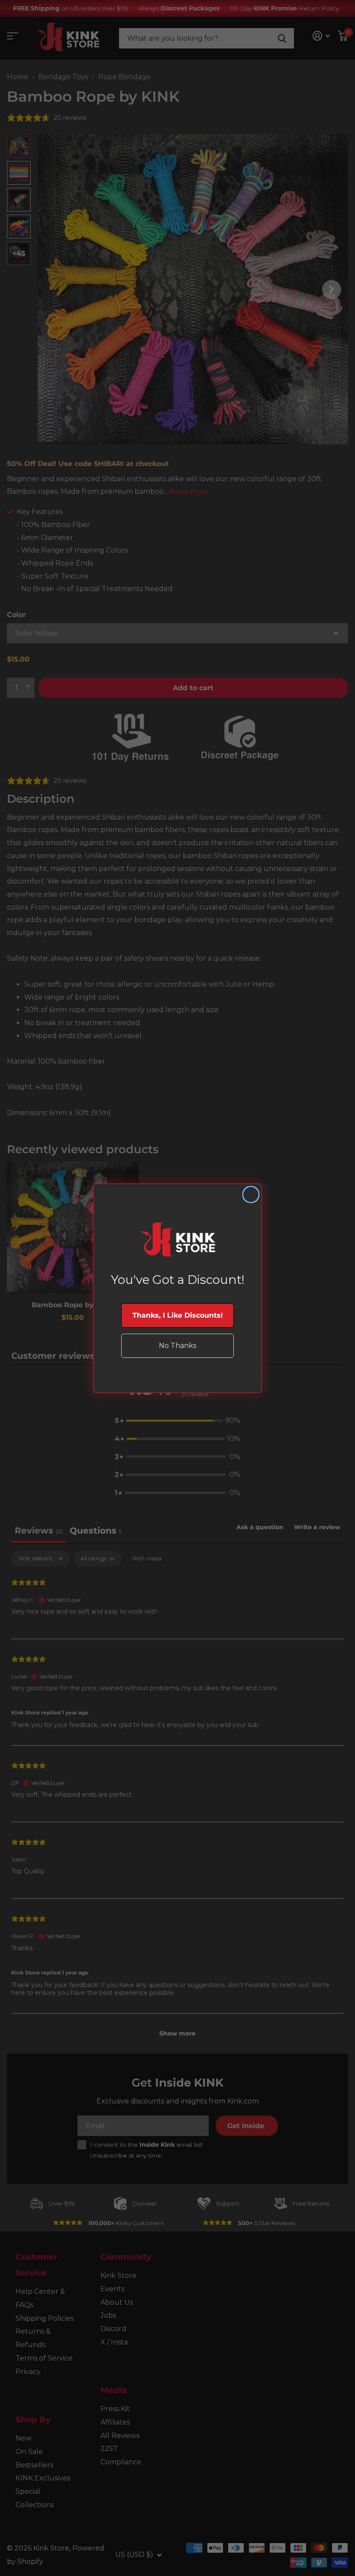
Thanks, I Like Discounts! (178, 1315)
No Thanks (177, 1346)
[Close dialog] (251, 1195)
